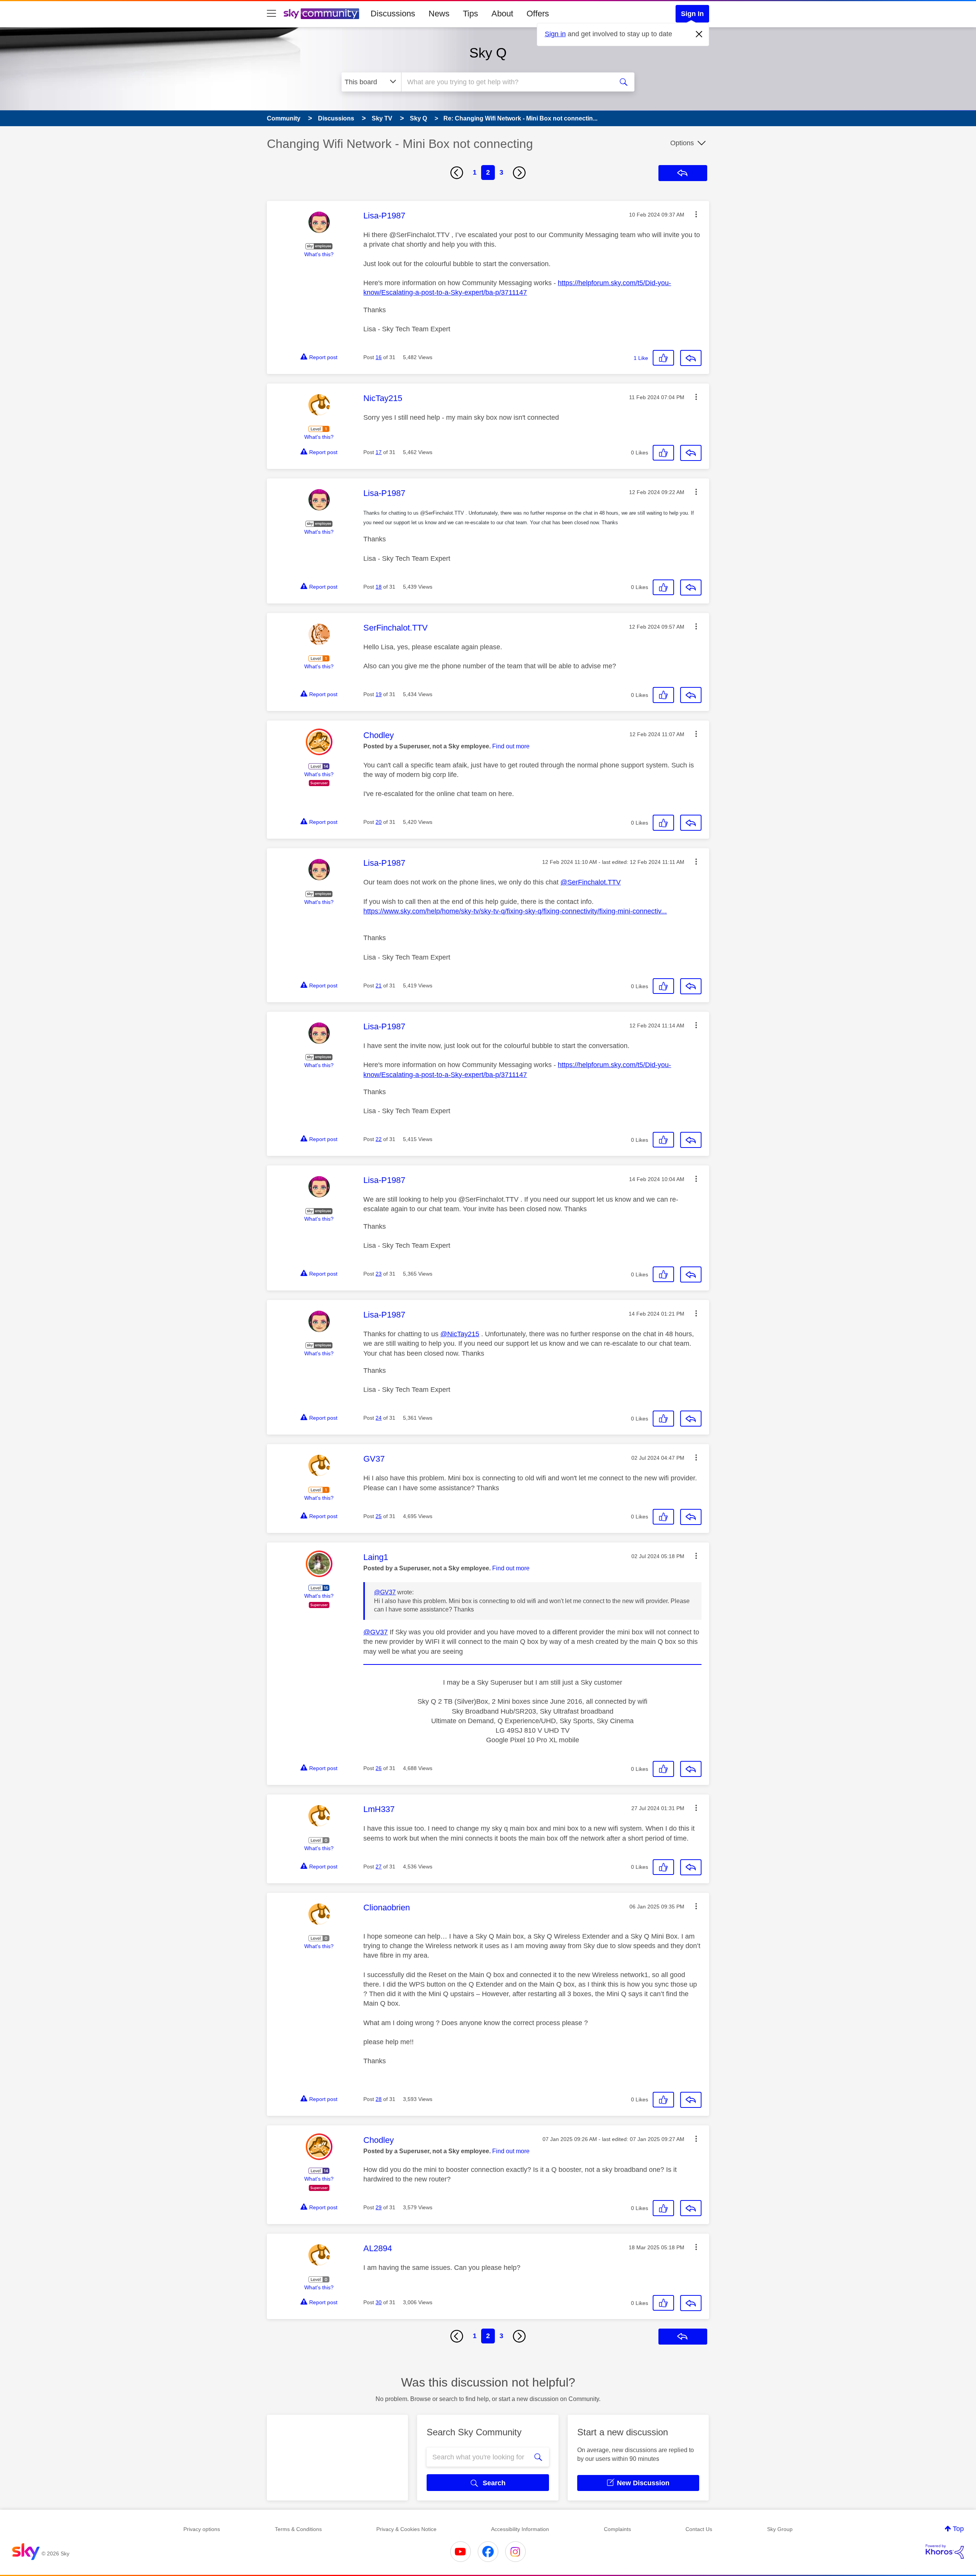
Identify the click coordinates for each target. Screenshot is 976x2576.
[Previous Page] (457, 173)
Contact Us (699, 2529)
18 (379, 587)
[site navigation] (271, 14)
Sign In (692, 14)
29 (379, 2207)
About (502, 14)
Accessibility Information (520, 2529)
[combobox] (506, 82)
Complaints (617, 2529)
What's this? (319, 254)
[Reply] (691, 358)
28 (379, 2099)
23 (379, 1274)
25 (379, 1516)
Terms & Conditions (298, 2529)
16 (379, 357)
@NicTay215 (460, 1334)
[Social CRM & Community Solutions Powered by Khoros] (945, 2552)
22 (379, 1139)
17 (379, 452)
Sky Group (780, 2529)
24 (379, 1418)
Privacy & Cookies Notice (406, 2529)
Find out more (511, 746)
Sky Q (488, 53)
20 (379, 822)
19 (379, 694)
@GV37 (385, 1592)
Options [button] (682, 143)
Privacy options (202, 2529)
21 (379, 985)
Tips (470, 14)
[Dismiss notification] (699, 34)
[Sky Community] (321, 14)
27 (379, 1867)
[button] (696, 214)
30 (379, 2302)
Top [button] (958, 2529)
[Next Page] (519, 173)
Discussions (393, 14)
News (439, 14)
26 (379, 1768)
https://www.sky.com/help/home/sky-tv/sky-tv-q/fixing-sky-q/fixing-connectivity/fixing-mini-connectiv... (515, 911)
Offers (538, 14)
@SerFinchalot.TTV (591, 882)
